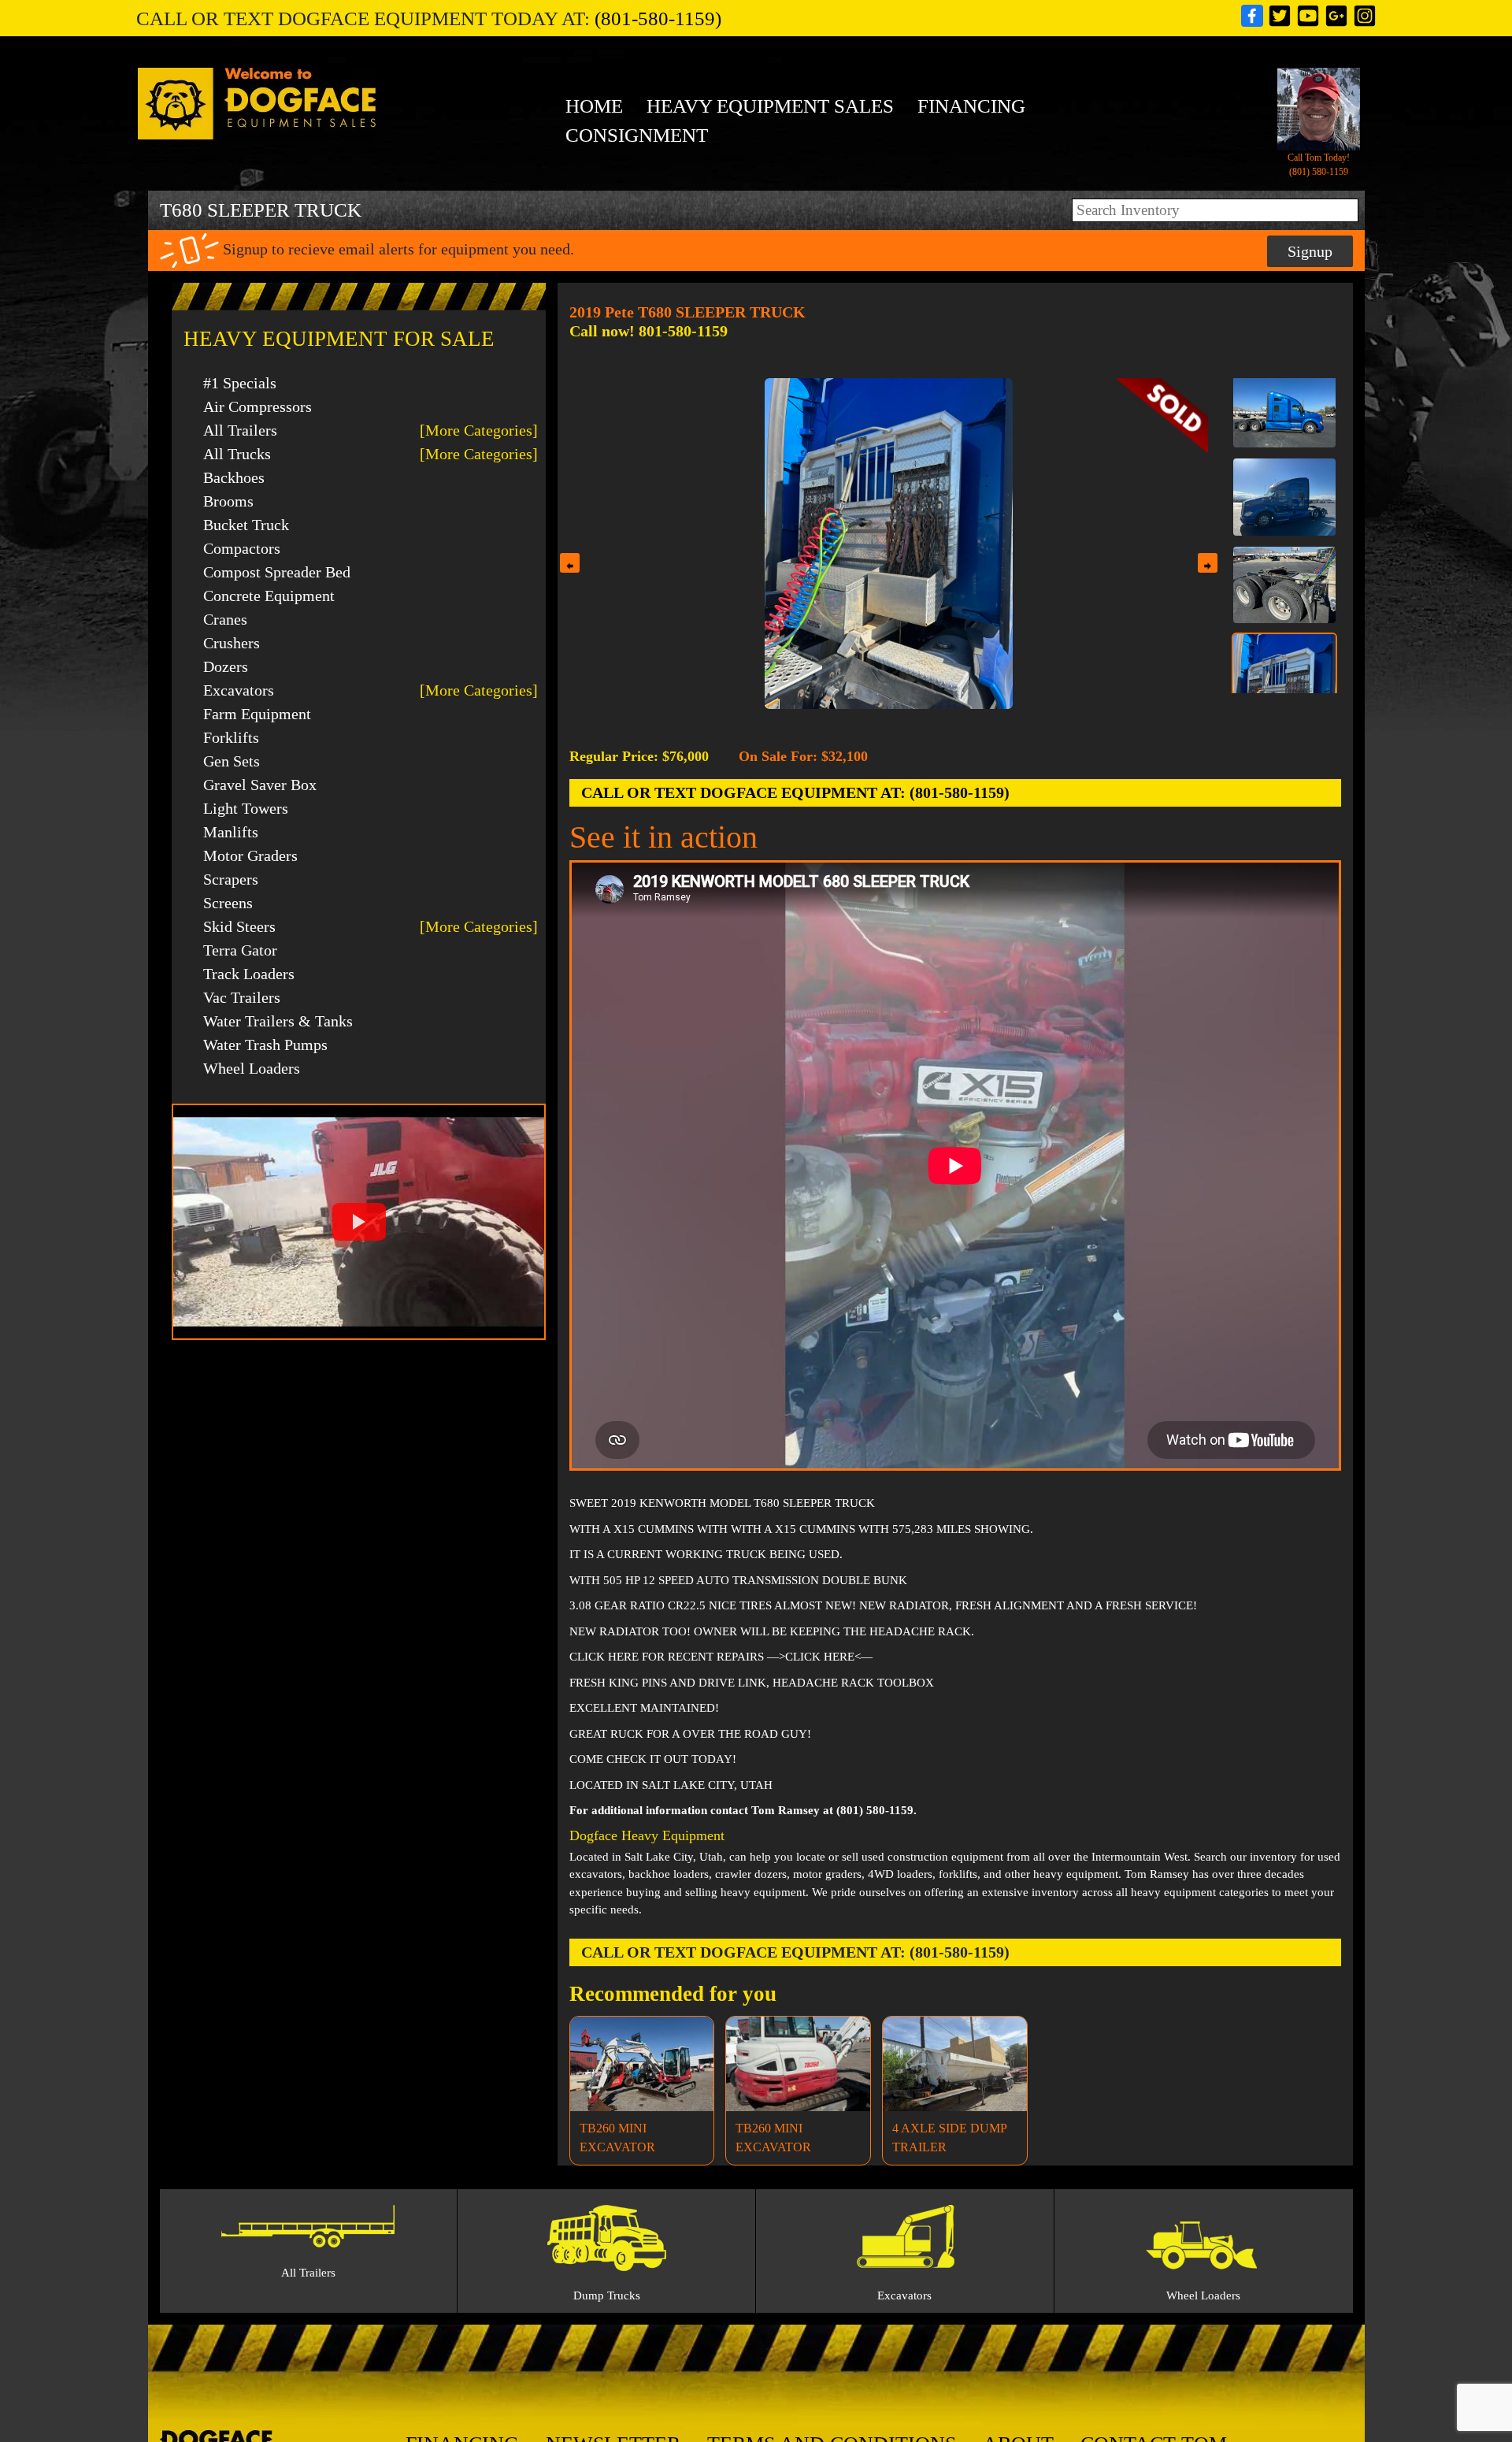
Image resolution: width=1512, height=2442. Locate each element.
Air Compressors (258, 406)
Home (594, 106)
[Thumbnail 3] (1284, 418)
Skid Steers (239, 926)
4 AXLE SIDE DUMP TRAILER (949, 2138)
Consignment (637, 135)
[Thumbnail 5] (1284, 623)
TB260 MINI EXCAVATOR (617, 2138)
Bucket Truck (246, 525)
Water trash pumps (265, 1045)
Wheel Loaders (252, 1068)
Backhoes (234, 477)
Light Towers (246, 808)
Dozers (226, 666)
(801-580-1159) (658, 19)
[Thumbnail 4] (1284, 506)
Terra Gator (240, 950)
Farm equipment (257, 714)
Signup (1310, 251)
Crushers (232, 643)
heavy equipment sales (770, 106)
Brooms (228, 501)
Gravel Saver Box (260, 785)
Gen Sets (232, 761)
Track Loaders (249, 974)
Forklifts (231, 737)
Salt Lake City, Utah (674, 1857)
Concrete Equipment (269, 596)
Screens (228, 903)
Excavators (239, 690)
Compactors (242, 548)
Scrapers (231, 879)
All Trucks (237, 454)
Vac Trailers (242, 997)
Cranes (225, 619)
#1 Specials (240, 383)
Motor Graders (250, 855)
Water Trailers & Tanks (278, 1021)
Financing (971, 106)
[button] (359, 1222)
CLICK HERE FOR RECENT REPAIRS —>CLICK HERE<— (721, 1657)
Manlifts (231, 832)
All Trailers (240, 430)
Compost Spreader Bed (277, 572)
